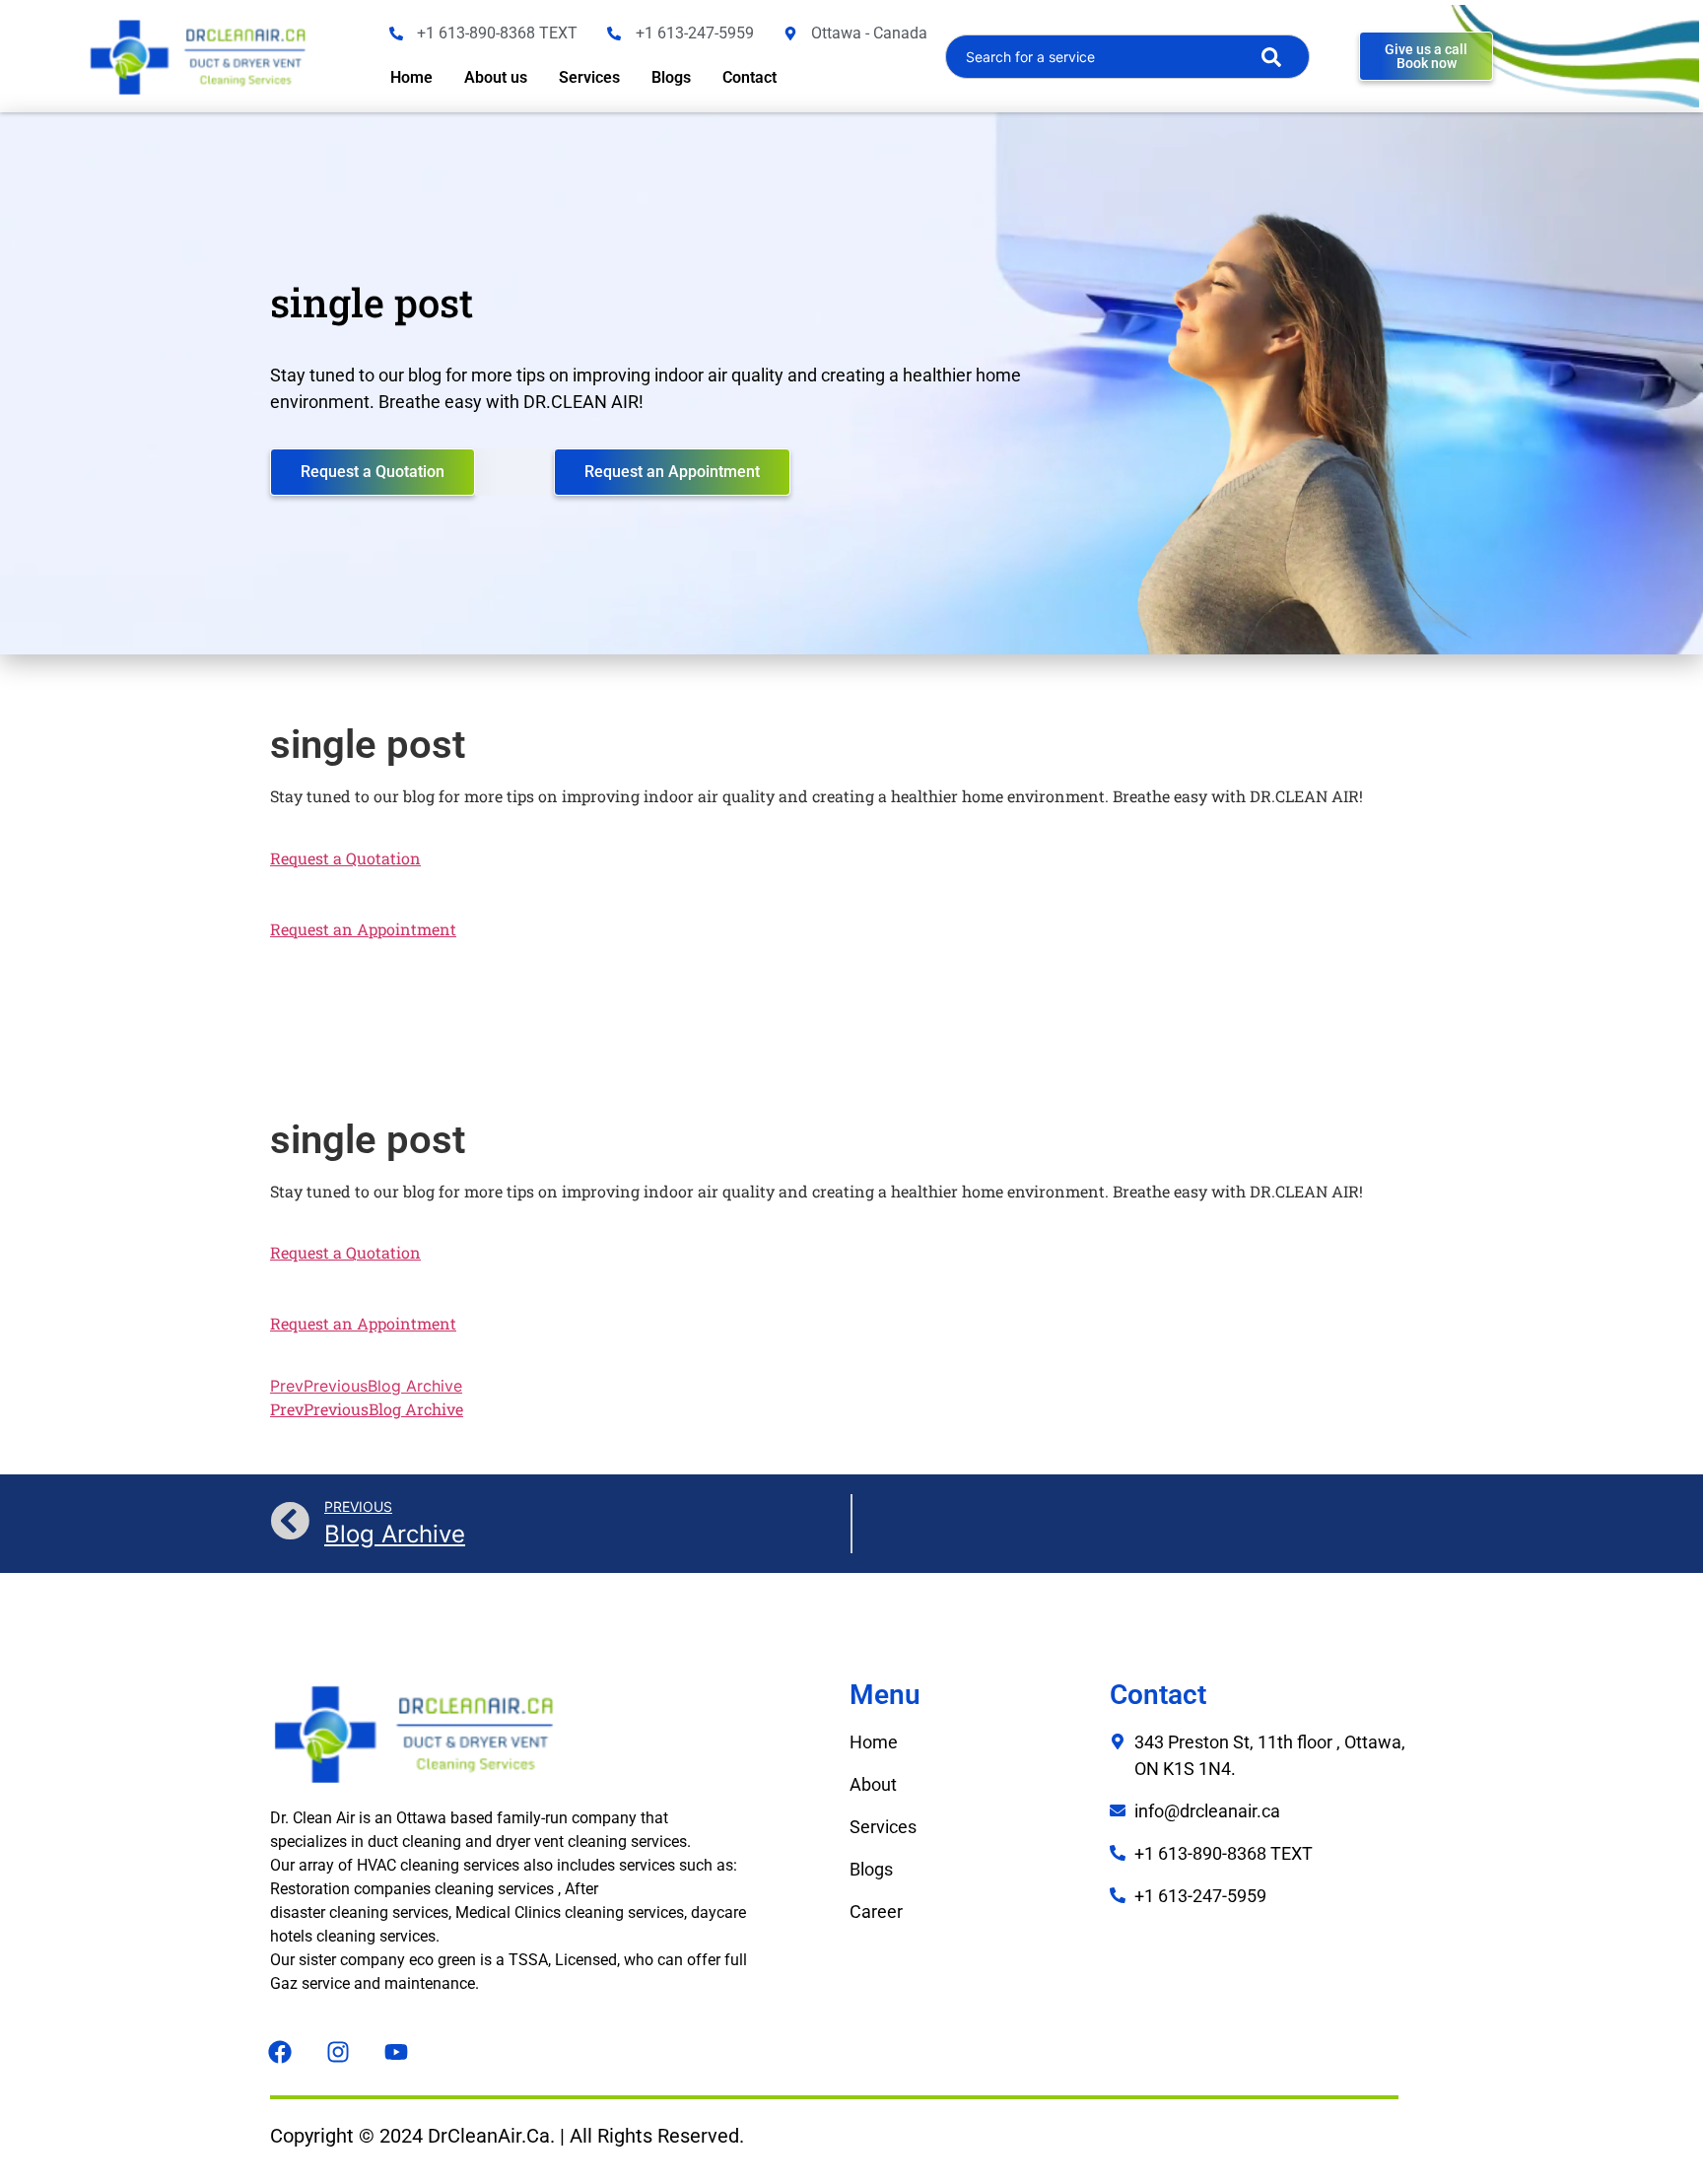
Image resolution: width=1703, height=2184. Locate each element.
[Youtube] (396, 2052)
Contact (749, 77)
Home (411, 77)
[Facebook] (280, 2052)
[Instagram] (338, 2052)
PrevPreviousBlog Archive (366, 1386)
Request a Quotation (345, 858)
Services (589, 77)
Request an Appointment (363, 929)
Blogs (671, 77)
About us (496, 77)
